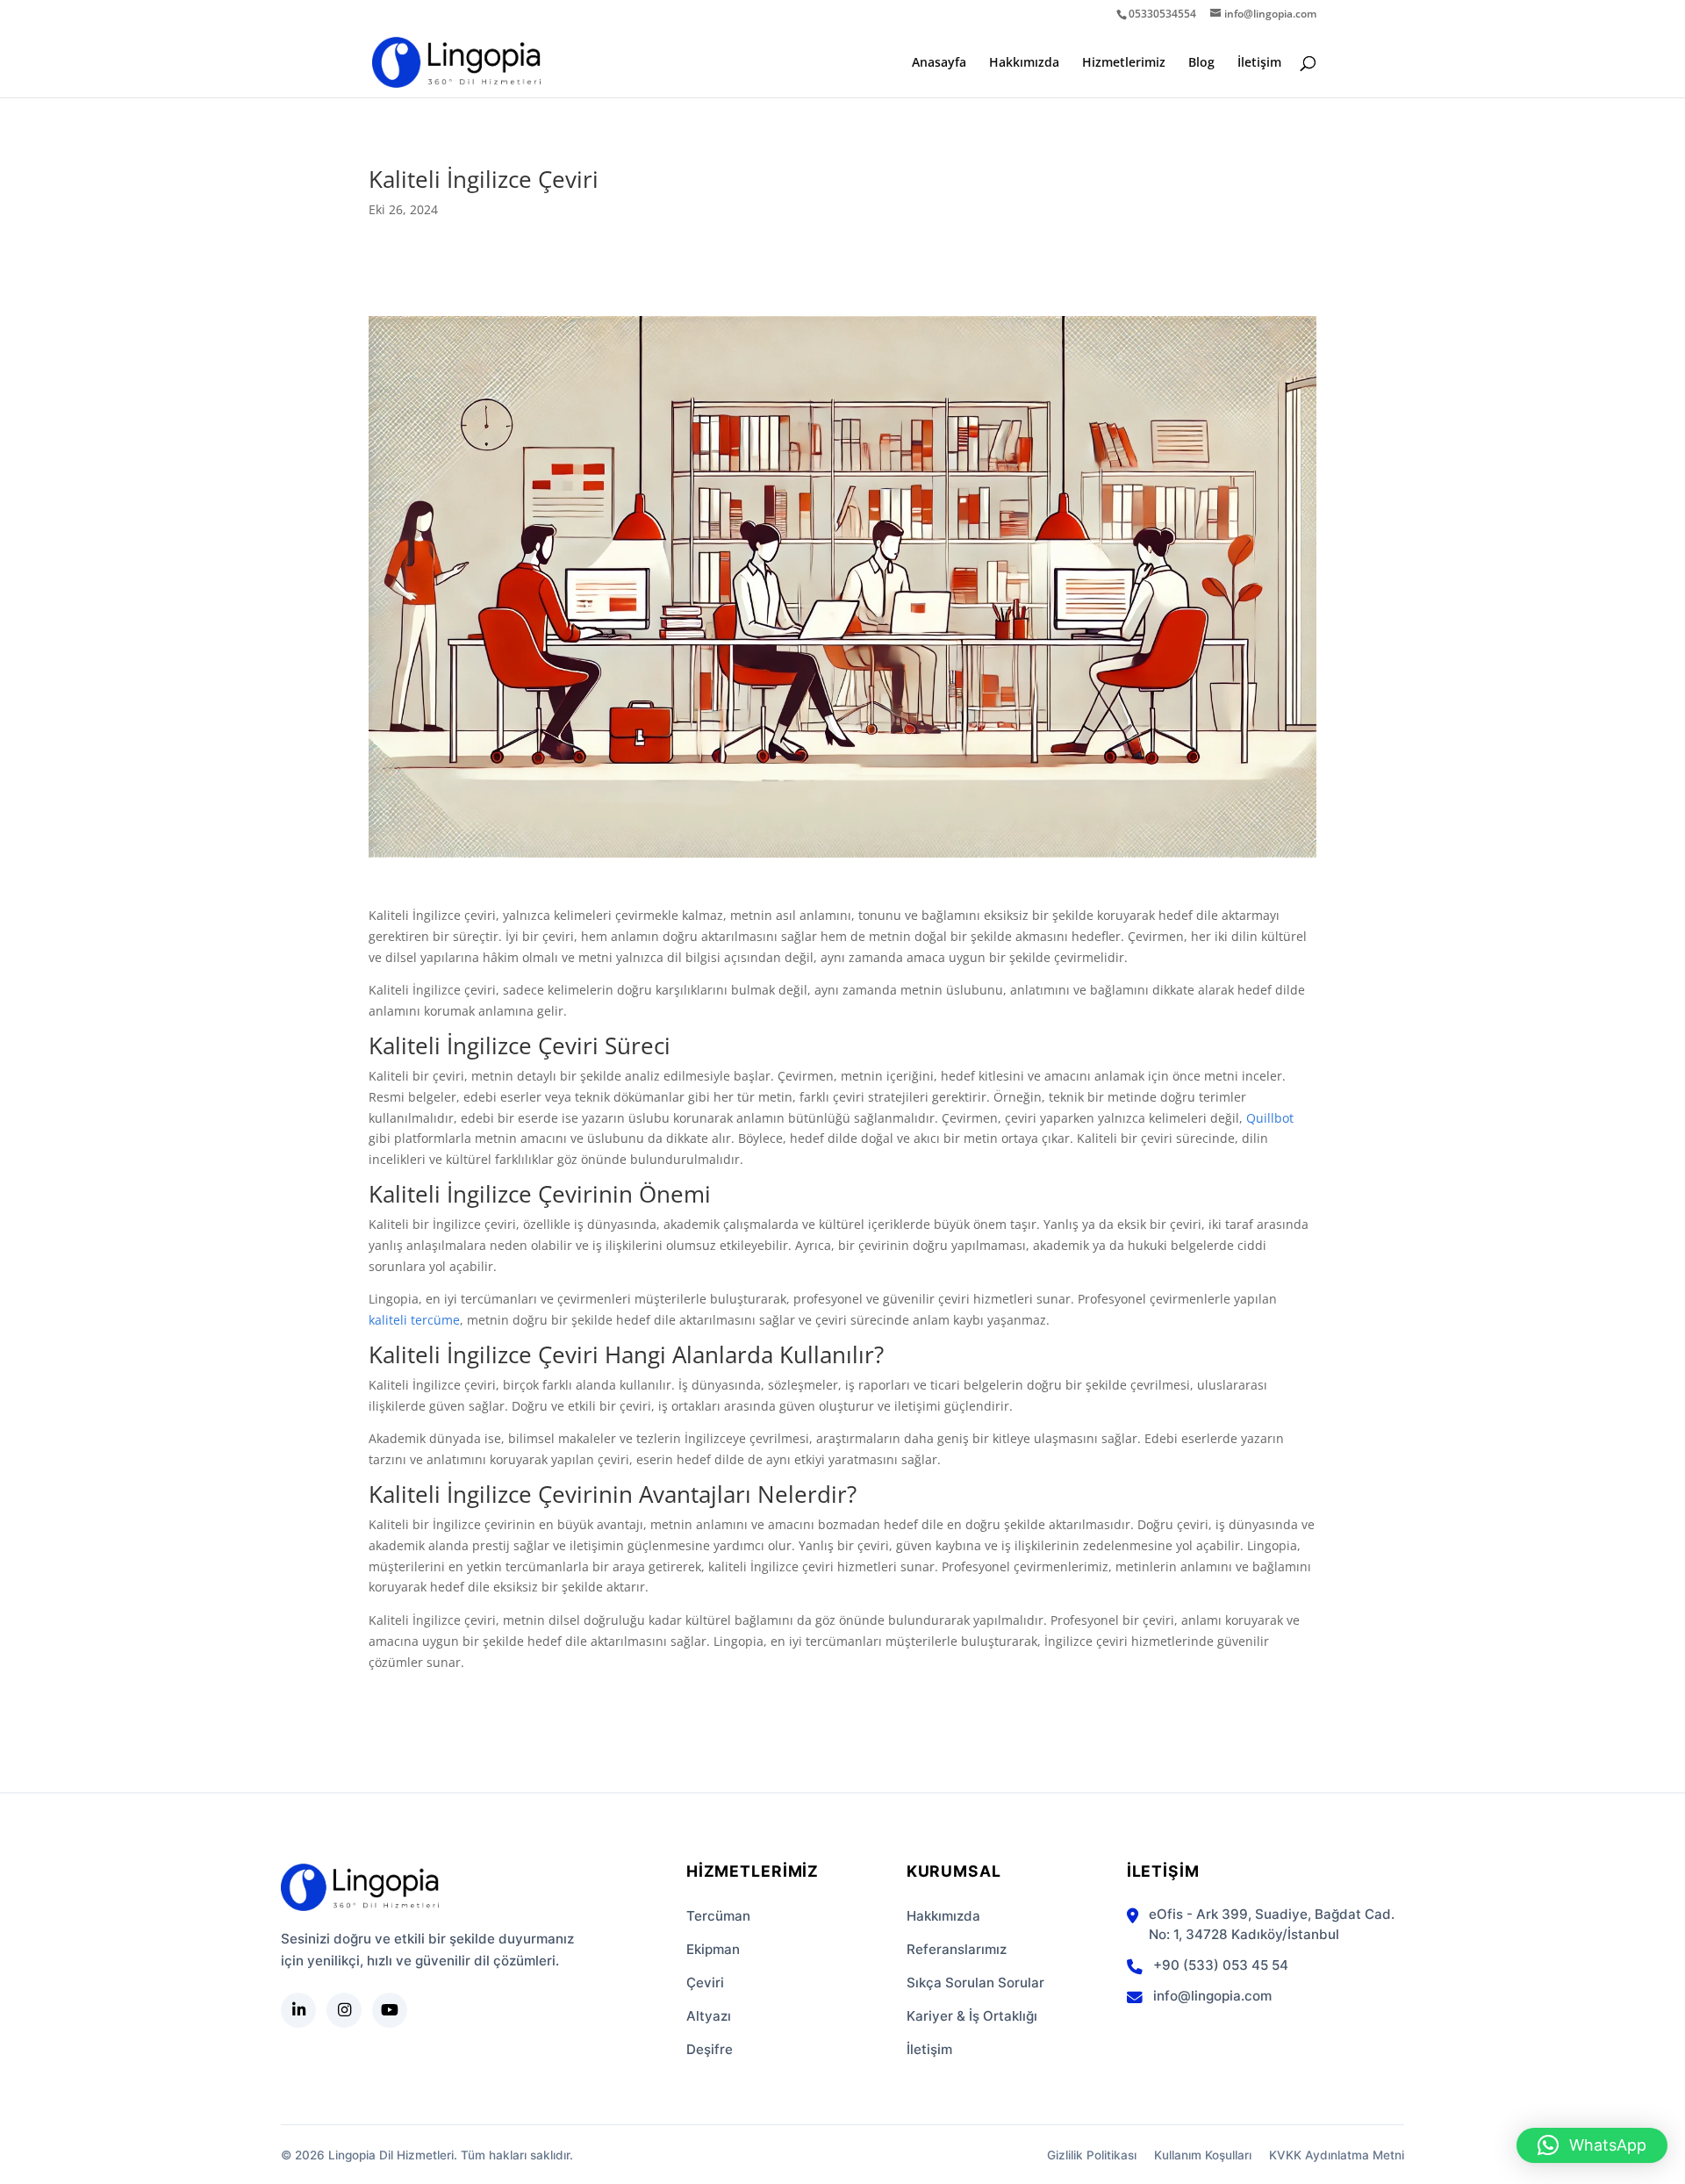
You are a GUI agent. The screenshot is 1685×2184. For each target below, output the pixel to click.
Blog (1201, 63)
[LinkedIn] (298, 2010)
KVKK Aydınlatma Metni (1337, 2155)
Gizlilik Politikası (1092, 2155)
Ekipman (713, 1949)
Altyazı (709, 2016)
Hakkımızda (1024, 63)
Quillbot (1270, 1118)
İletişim (1259, 63)
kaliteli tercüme (414, 1320)
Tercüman (718, 1916)
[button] (1592, 2145)
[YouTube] (390, 2010)
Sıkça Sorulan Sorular (975, 1983)
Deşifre (710, 2049)
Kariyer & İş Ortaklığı (972, 2016)
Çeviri (705, 1983)
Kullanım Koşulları (1203, 2155)
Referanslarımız (957, 1949)
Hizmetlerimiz (1124, 63)
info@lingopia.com (1212, 1996)
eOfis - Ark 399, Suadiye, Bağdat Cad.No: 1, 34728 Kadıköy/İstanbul (1272, 1924)
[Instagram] (344, 2010)
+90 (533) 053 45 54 (1221, 1965)
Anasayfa (939, 63)
